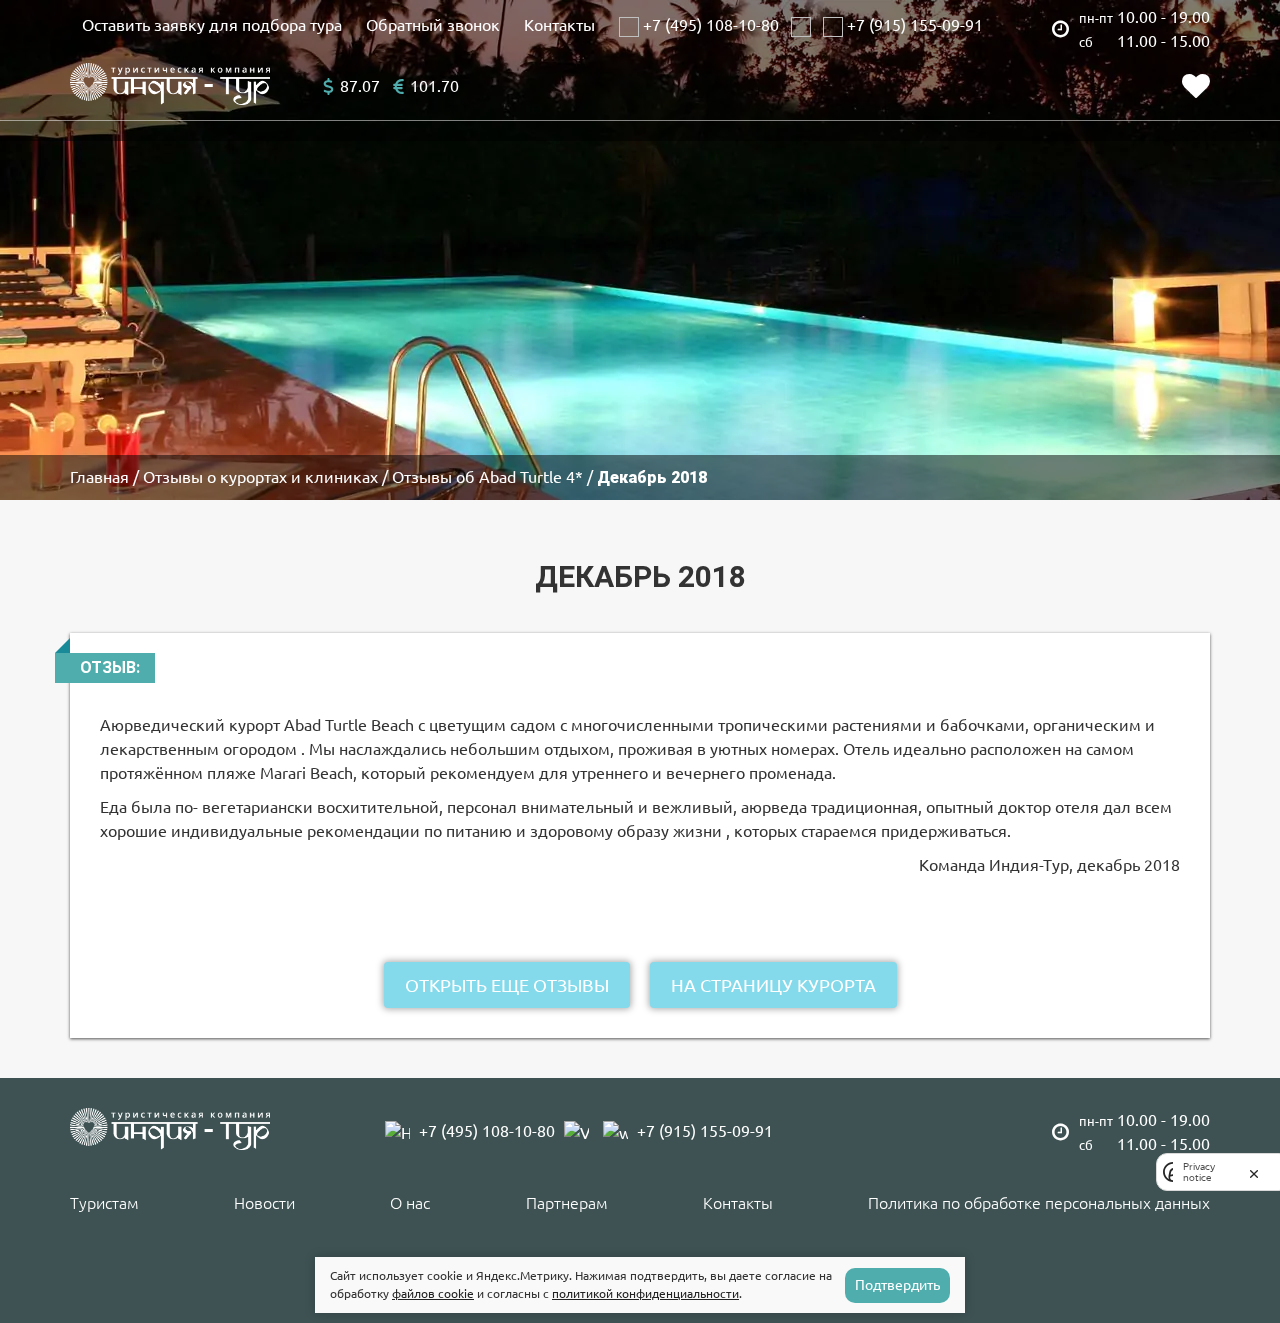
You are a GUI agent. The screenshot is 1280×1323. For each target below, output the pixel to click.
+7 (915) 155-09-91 (913, 25)
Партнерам (567, 1203)
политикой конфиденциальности (645, 1293)
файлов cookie (433, 1293)
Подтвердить (897, 1285)
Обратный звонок (433, 25)
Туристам (104, 1203)
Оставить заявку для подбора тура (212, 25)
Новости (264, 1203)
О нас (410, 1203)
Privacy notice (1199, 1172)
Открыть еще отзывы (507, 985)
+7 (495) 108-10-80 (709, 25)
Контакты (559, 25)
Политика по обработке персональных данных (1039, 1203)
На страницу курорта (773, 985)
